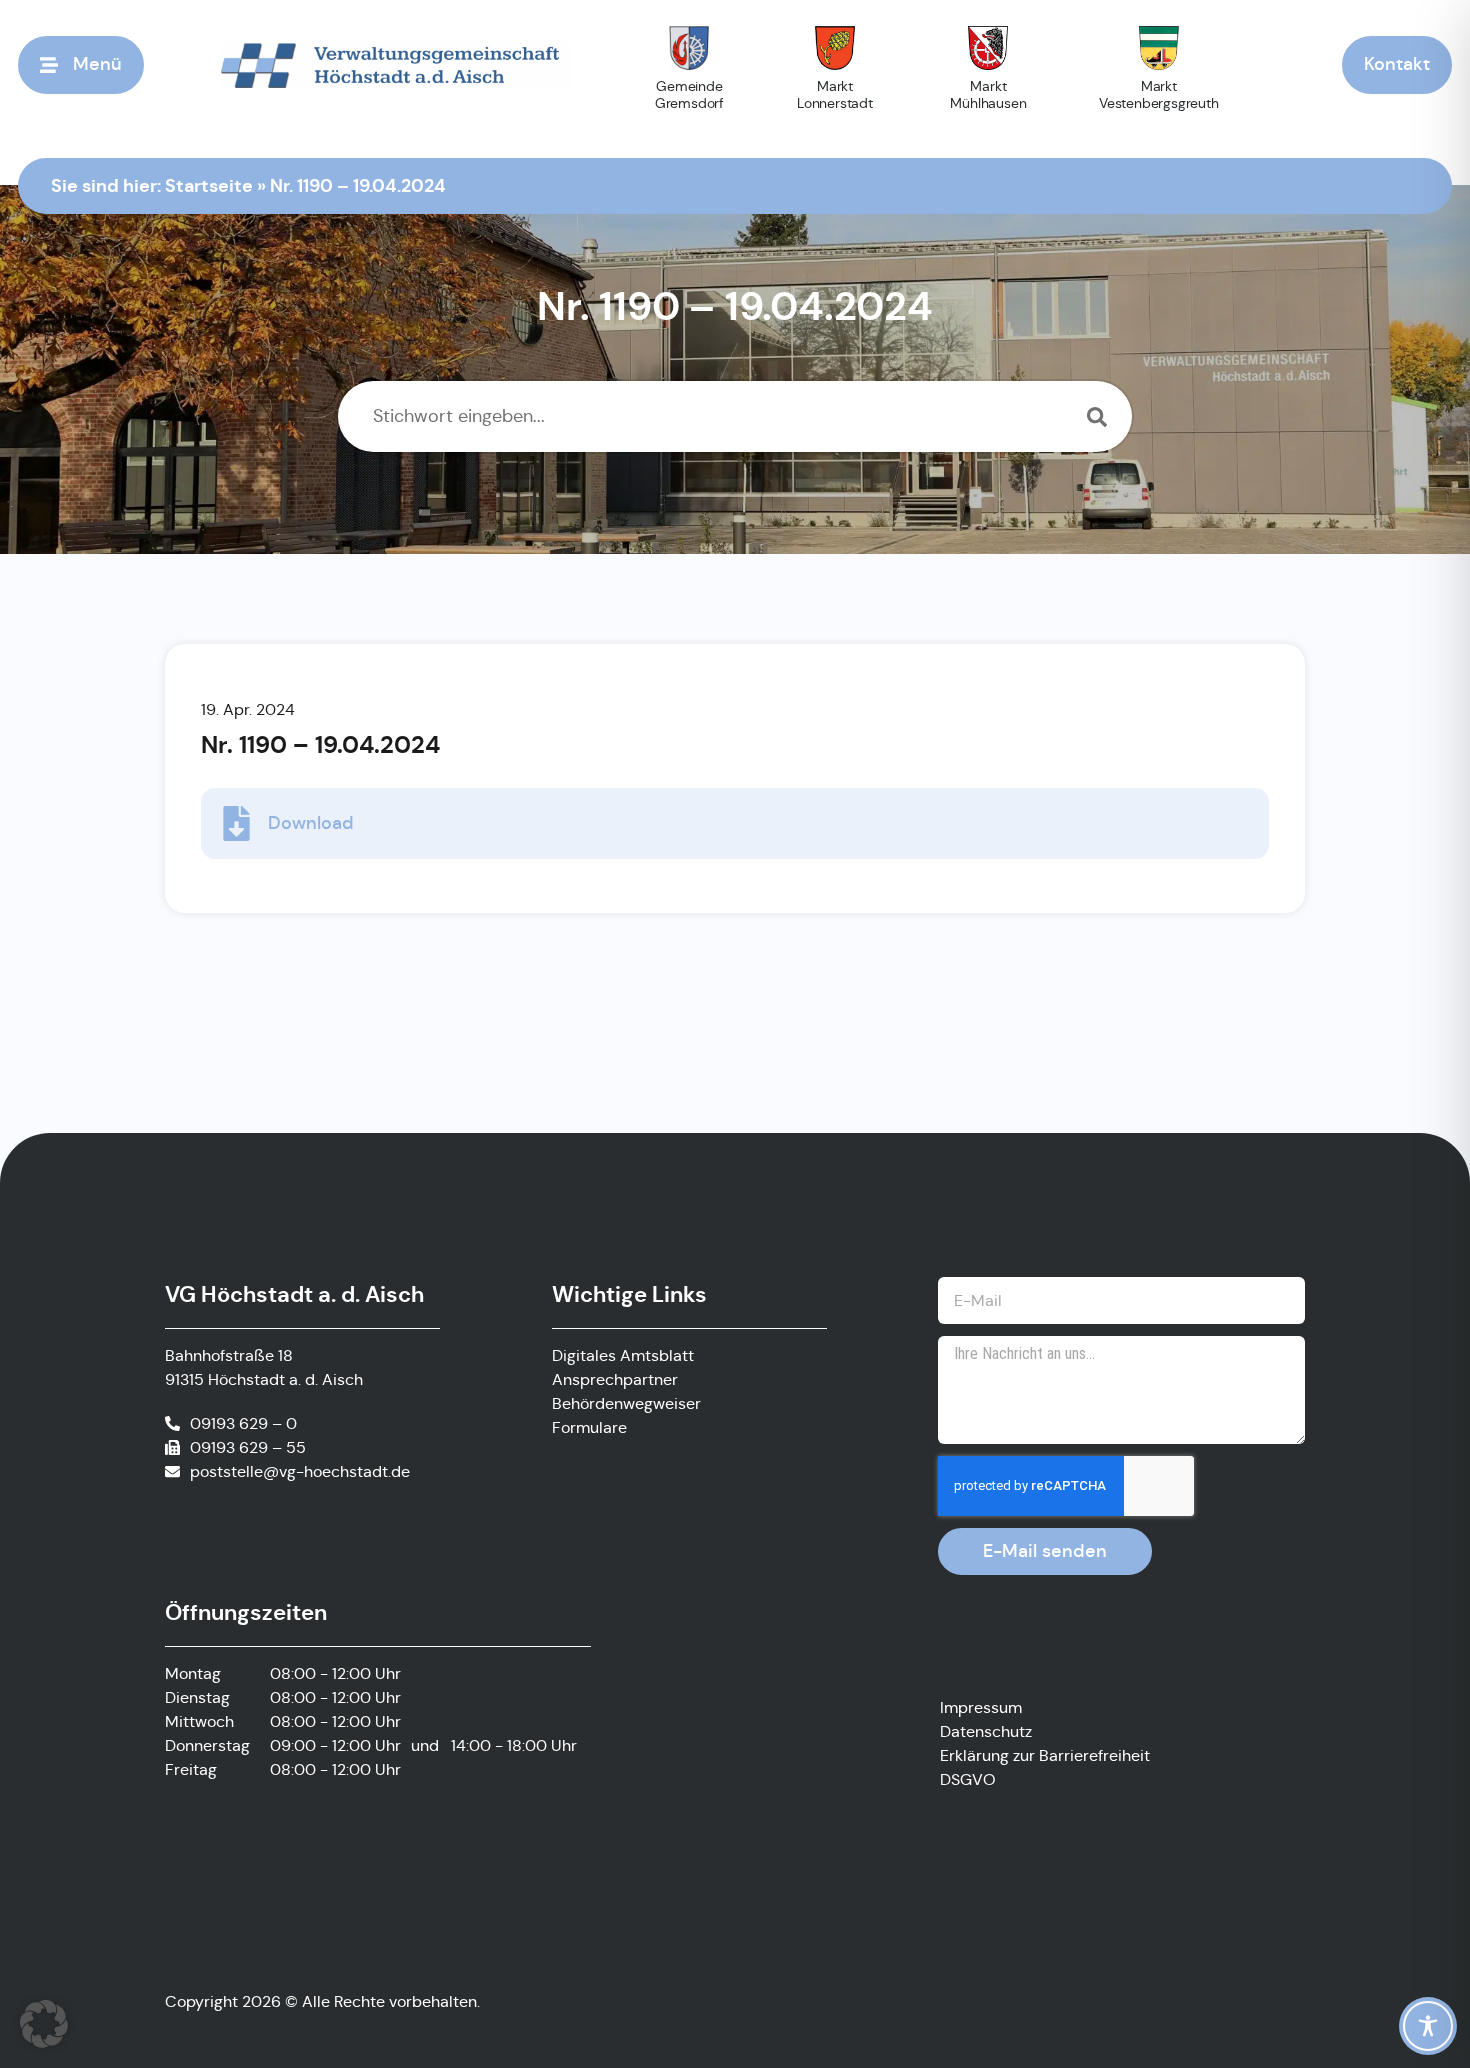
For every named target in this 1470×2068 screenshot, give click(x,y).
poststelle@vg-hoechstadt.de (300, 1471)
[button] (44, 2024)
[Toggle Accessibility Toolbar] (1428, 2026)
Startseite (209, 184)
